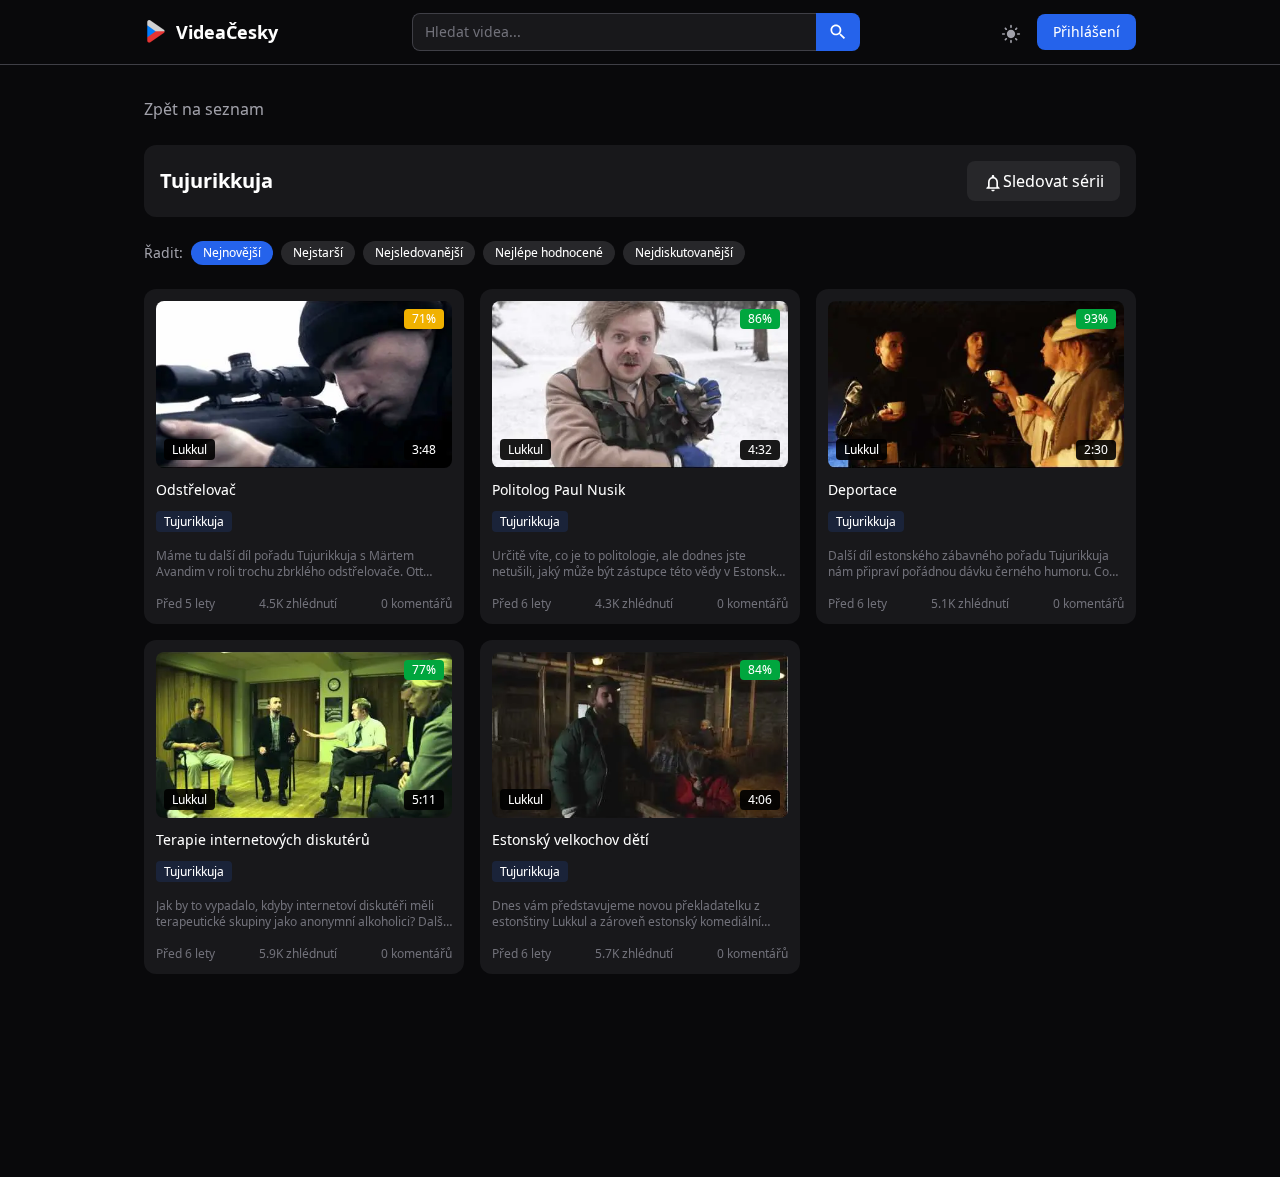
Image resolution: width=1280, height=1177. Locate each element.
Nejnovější (232, 252)
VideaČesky (227, 32)
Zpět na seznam (204, 109)
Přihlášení (1086, 31)
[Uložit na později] (216, 327)
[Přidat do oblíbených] (180, 327)
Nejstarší (318, 252)
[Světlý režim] (1011, 32)
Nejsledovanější (419, 252)
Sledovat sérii (1053, 181)
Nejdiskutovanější (684, 252)
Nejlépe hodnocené (549, 252)
